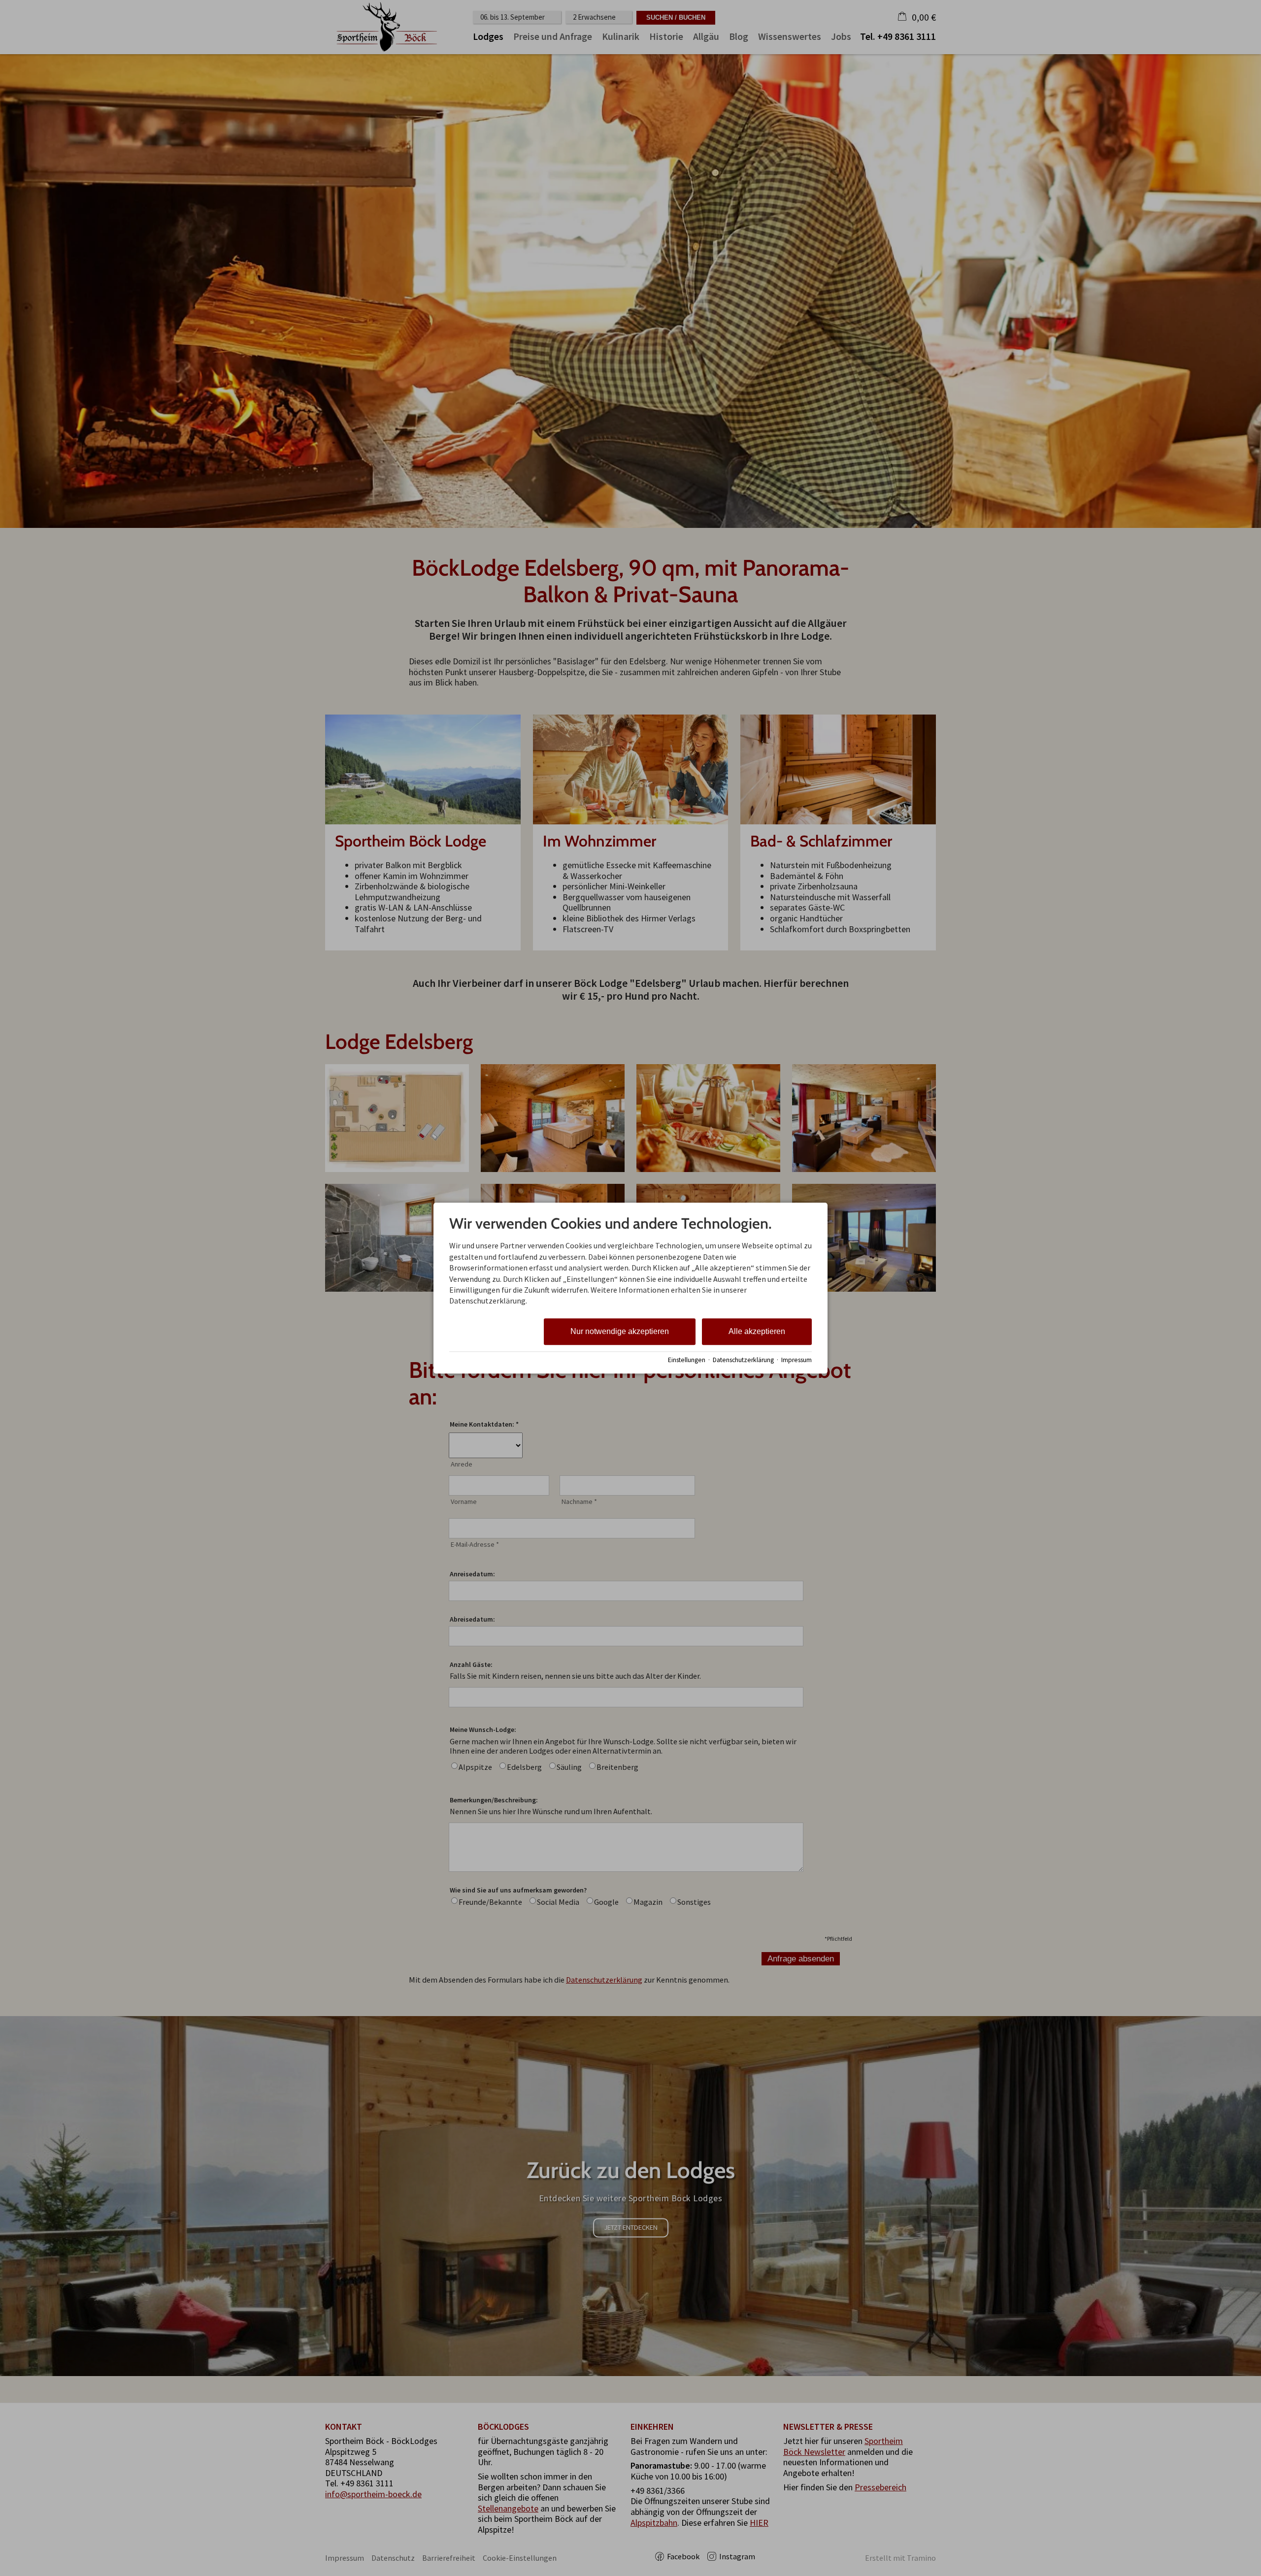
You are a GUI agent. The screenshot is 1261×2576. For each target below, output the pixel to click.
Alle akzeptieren (757, 1331)
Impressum (796, 1360)
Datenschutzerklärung (743, 1360)
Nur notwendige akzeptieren (620, 1331)
